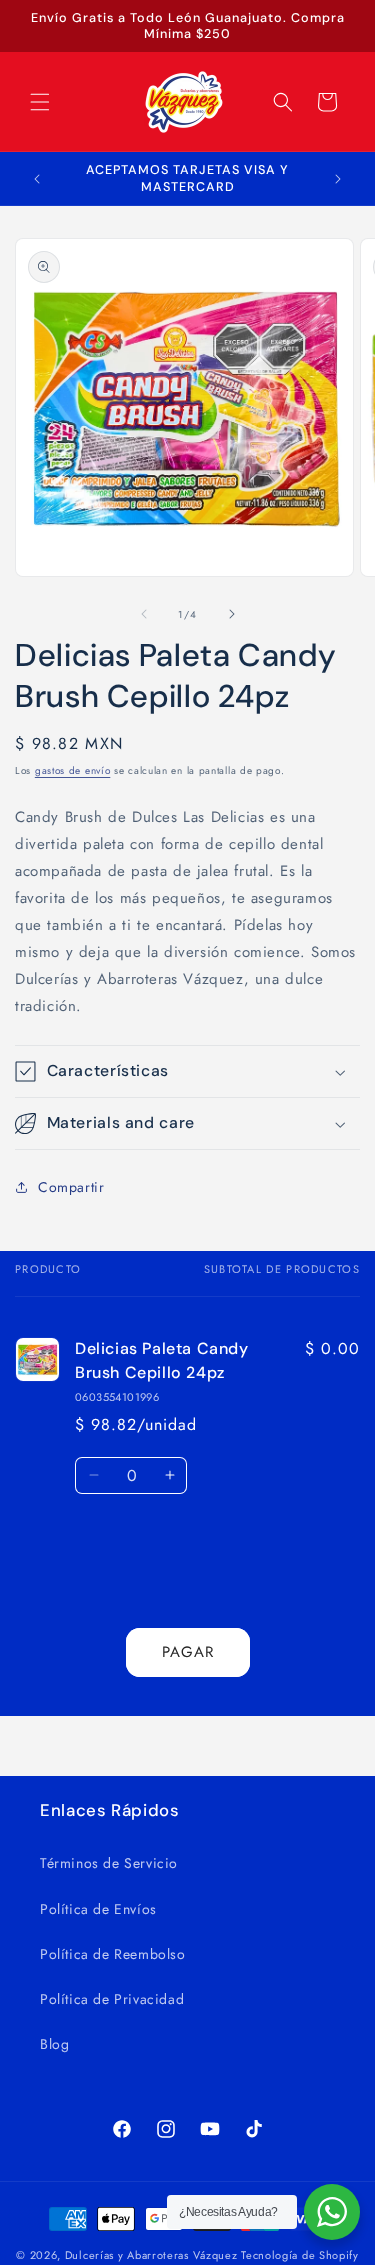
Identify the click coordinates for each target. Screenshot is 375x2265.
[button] (40, 102)
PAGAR (188, 1652)
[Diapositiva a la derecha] (232, 614)
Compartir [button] (71, 1187)
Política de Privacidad (112, 1999)
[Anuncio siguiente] (338, 179)
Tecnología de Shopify (300, 2255)
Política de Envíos (98, 1909)
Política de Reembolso (113, 1954)
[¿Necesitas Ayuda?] (332, 2212)
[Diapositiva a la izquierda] (144, 614)
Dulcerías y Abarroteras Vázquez (151, 2255)
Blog (54, 2044)
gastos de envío (73, 770)
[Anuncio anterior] (37, 179)
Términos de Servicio (109, 1863)
